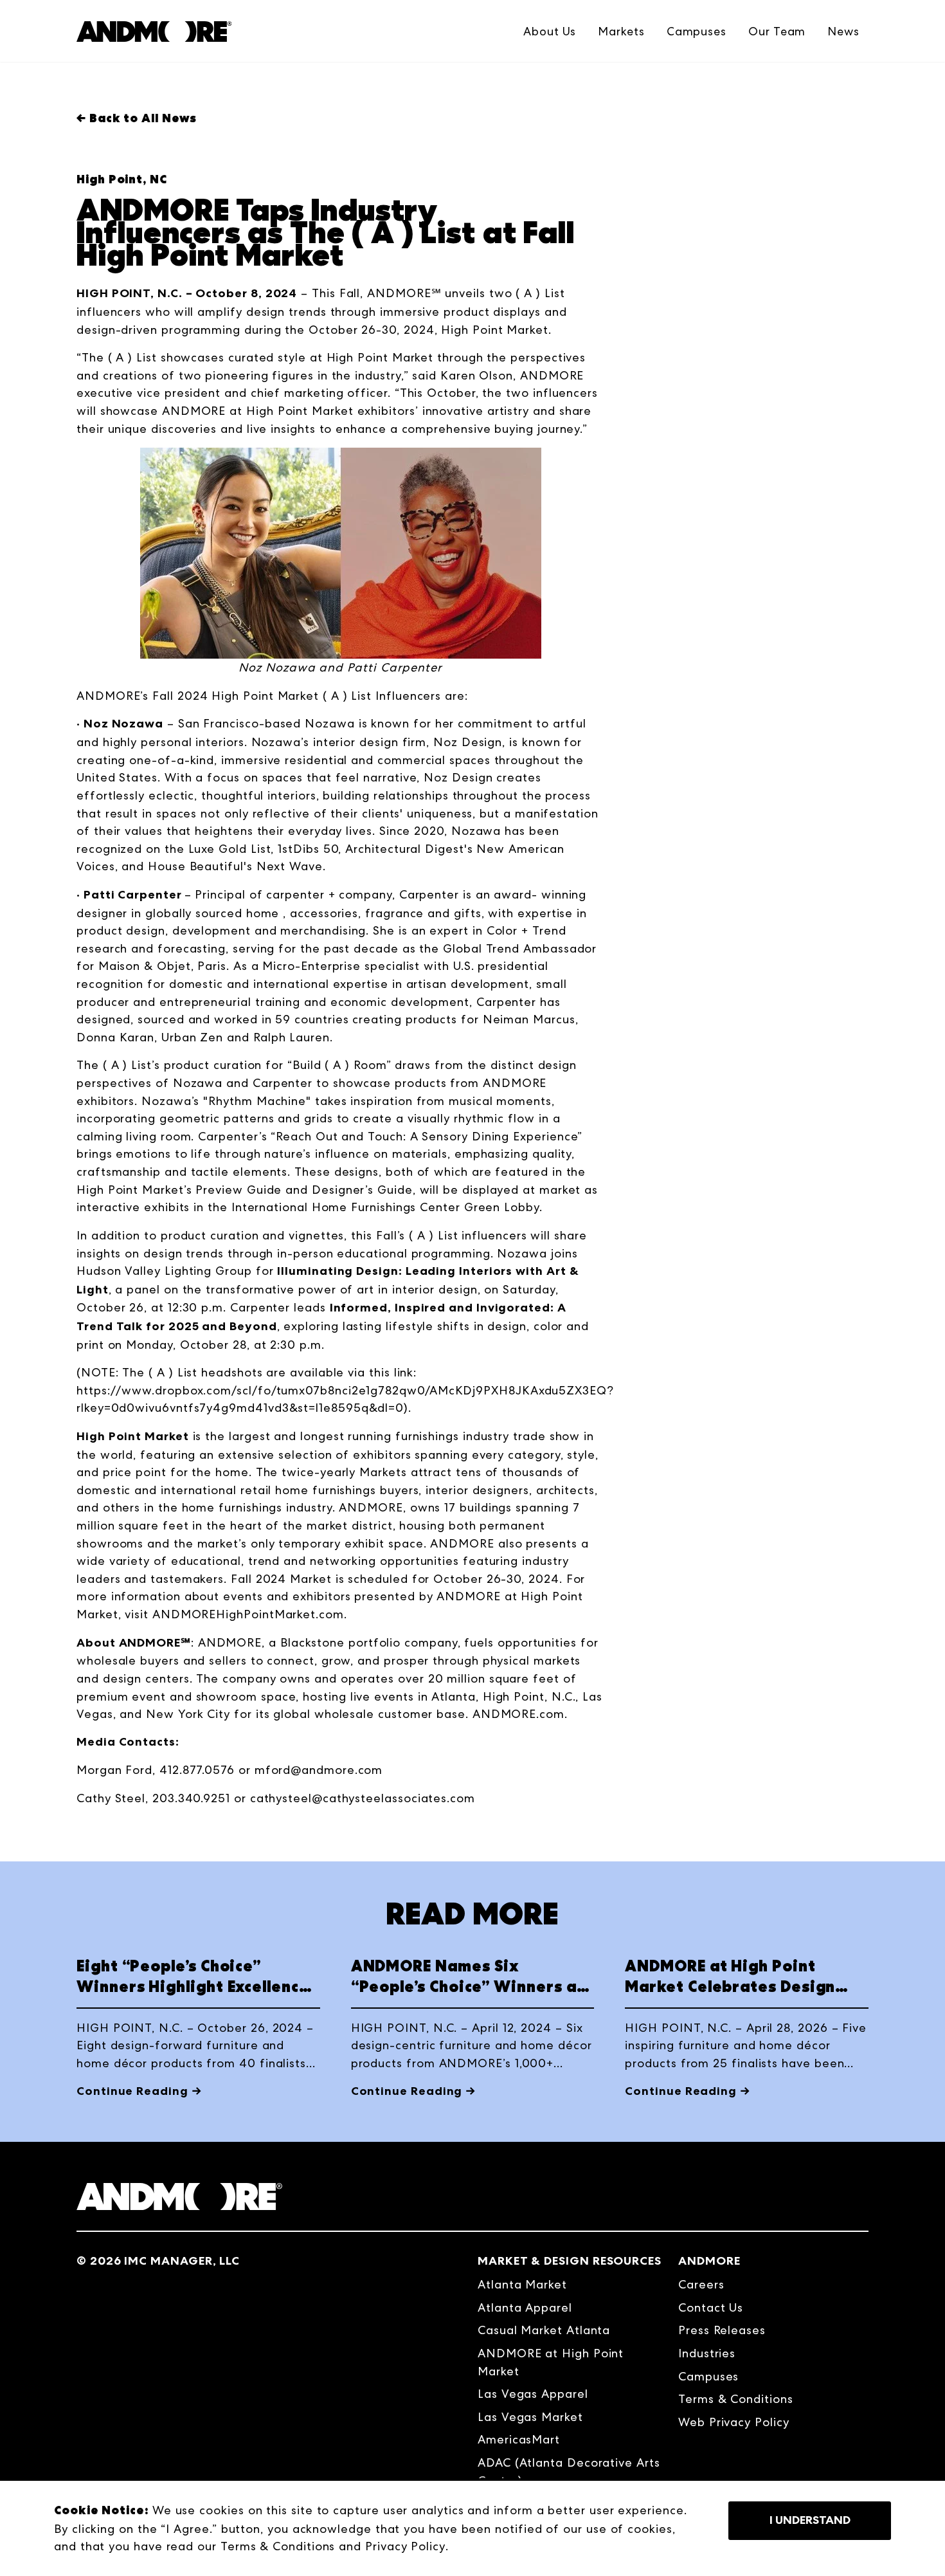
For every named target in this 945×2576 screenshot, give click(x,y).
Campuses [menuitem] (708, 2376)
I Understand (810, 2520)
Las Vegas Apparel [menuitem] (533, 2394)
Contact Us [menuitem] (711, 2307)
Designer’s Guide (362, 1190)
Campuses (697, 31)
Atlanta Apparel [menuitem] (525, 2307)
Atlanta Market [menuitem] (522, 2284)
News (843, 31)
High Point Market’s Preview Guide (179, 1190)
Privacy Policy (405, 2546)
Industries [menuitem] (707, 2353)
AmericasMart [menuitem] (519, 2439)
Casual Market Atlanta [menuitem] (544, 2330)
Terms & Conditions (278, 2546)
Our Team (777, 31)
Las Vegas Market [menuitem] (530, 2417)
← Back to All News (137, 118)
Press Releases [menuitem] (722, 2330)
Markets (621, 31)
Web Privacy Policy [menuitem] (734, 2422)
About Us (550, 31)
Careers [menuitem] (701, 2284)
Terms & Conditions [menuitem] (736, 2399)
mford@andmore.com (319, 1770)
